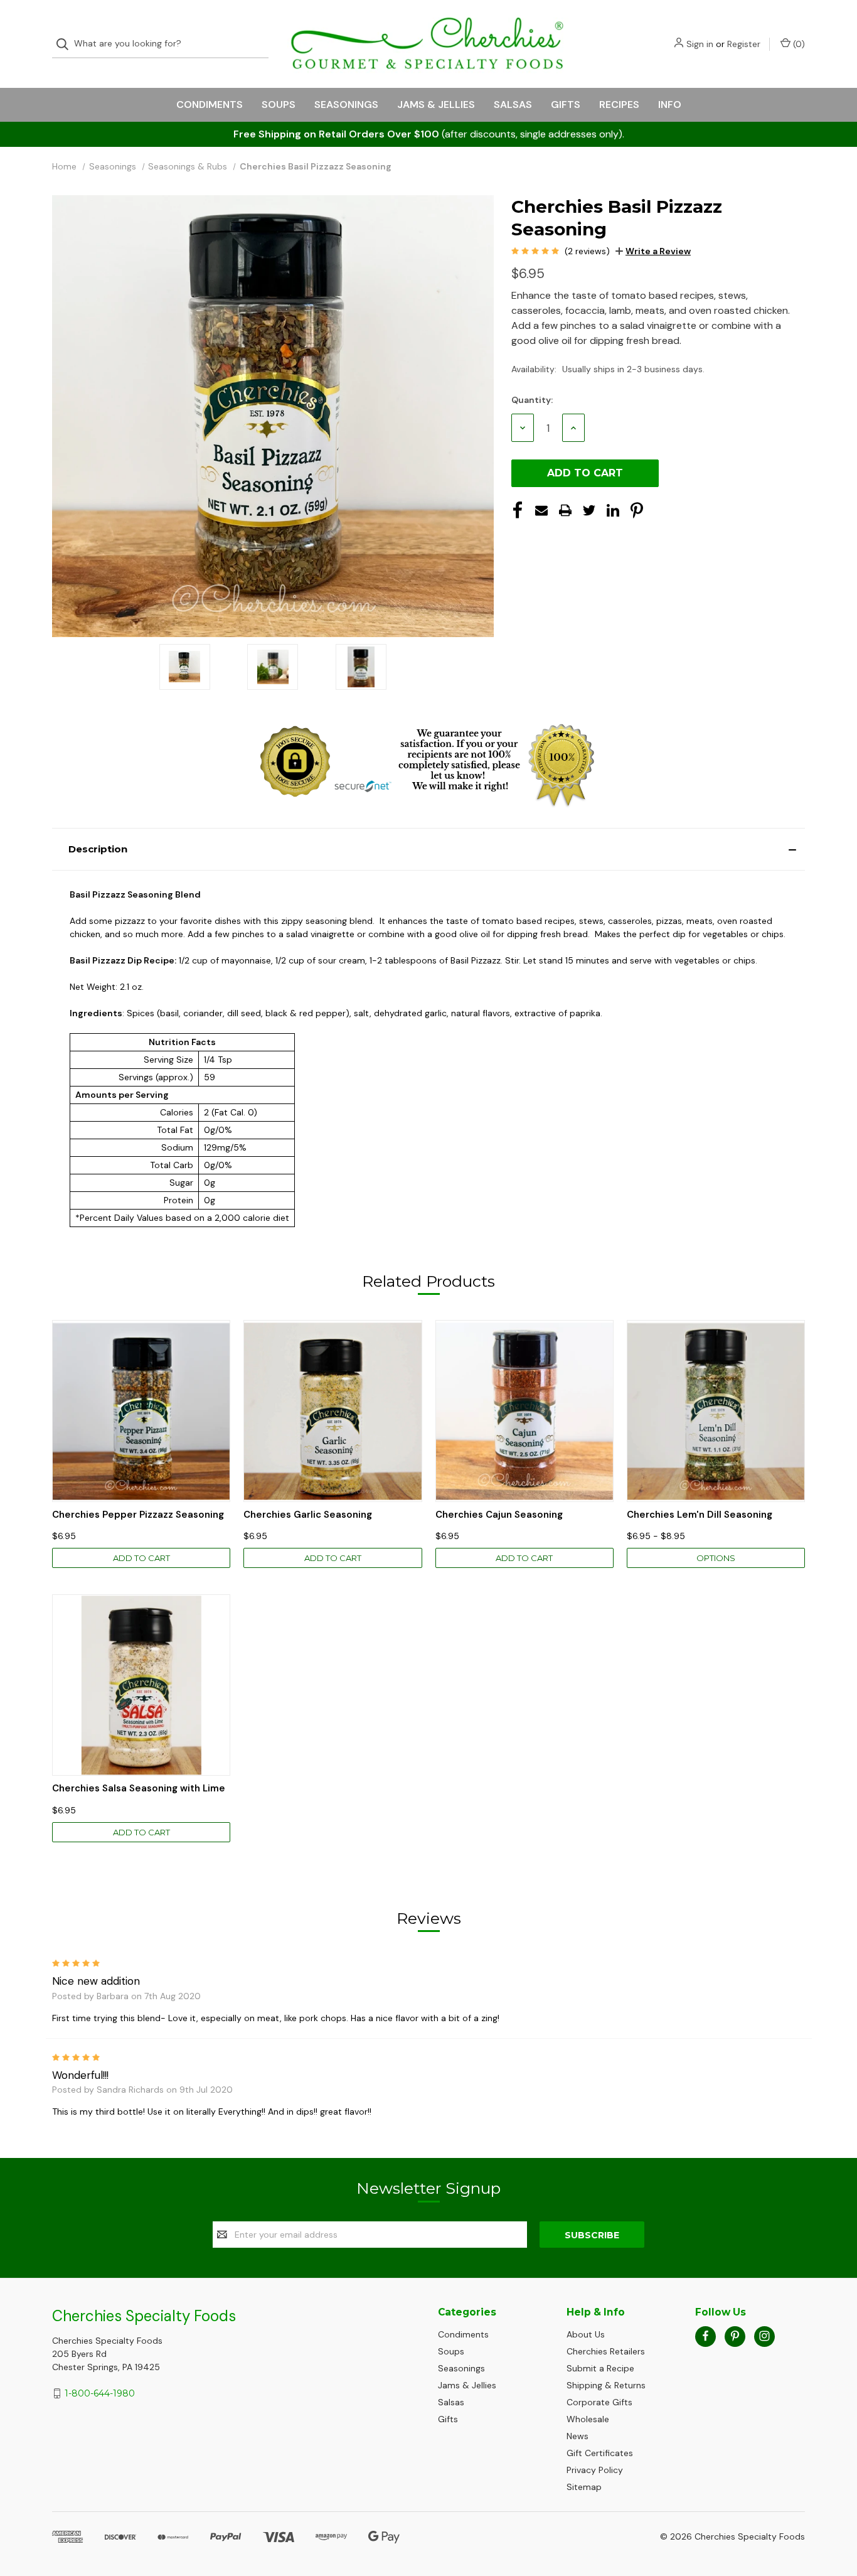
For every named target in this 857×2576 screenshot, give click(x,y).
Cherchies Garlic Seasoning (308, 1515)
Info (670, 105)
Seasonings (346, 105)
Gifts (566, 105)
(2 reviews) (587, 251)
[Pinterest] (637, 510)
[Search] (66, 44)
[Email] (541, 510)
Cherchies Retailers (606, 2351)
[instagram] (764, 2336)
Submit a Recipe (600, 2368)
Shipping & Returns (606, 2385)
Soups (279, 105)
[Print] (565, 510)
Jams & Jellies (436, 105)
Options (716, 1558)
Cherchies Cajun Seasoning (499, 1515)
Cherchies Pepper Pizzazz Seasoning (138, 1515)
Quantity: (532, 400)
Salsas (513, 105)
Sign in (700, 44)
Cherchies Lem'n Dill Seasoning (700, 1515)
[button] (428, 849)
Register (744, 44)
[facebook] (705, 2336)
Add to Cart (141, 1558)
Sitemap (584, 2487)
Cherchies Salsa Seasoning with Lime (139, 1789)
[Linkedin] (613, 510)
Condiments (210, 105)
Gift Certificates (600, 2453)
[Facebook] (518, 510)
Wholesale (588, 2419)
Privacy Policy (595, 2470)
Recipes (619, 105)
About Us (586, 2334)
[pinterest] (735, 2336)
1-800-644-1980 (100, 2393)
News (578, 2436)
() (798, 44)
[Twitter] (589, 510)
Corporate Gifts (599, 2402)
